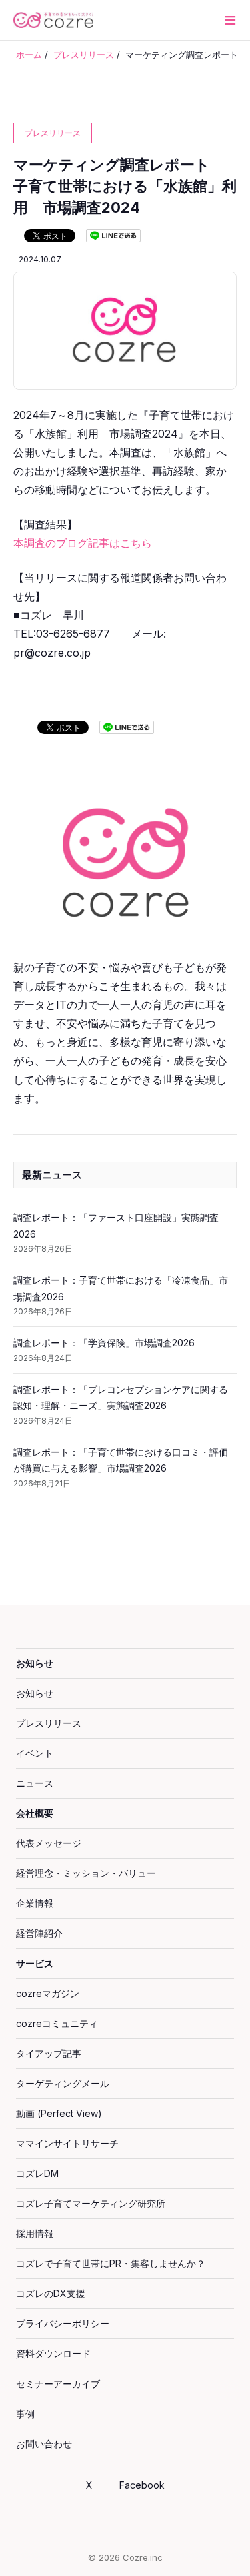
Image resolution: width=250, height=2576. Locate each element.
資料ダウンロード (53, 2353)
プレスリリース (49, 1723)
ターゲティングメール (63, 2083)
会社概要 (35, 1813)
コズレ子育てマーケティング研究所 (91, 2203)
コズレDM (37, 2173)
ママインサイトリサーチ (67, 2143)
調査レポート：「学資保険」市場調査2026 (104, 1343)
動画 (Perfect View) (59, 2113)
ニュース (35, 1783)
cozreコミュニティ (57, 2023)
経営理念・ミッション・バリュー (86, 1873)
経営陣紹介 (39, 1933)
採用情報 (35, 2233)
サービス (35, 1963)
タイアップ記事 (49, 2053)
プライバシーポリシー (63, 2323)
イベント (35, 1753)
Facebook (142, 2485)
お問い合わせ (44, 2444)
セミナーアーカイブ (58, 2384)
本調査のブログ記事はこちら (83, 543)
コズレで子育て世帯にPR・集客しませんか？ (111, 2263)
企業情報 (35, 1903)
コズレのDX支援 (51, 2293)
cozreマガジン (48, 1993)
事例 (25, 2414)
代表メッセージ (49, 1843)
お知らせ (35, 1663)
